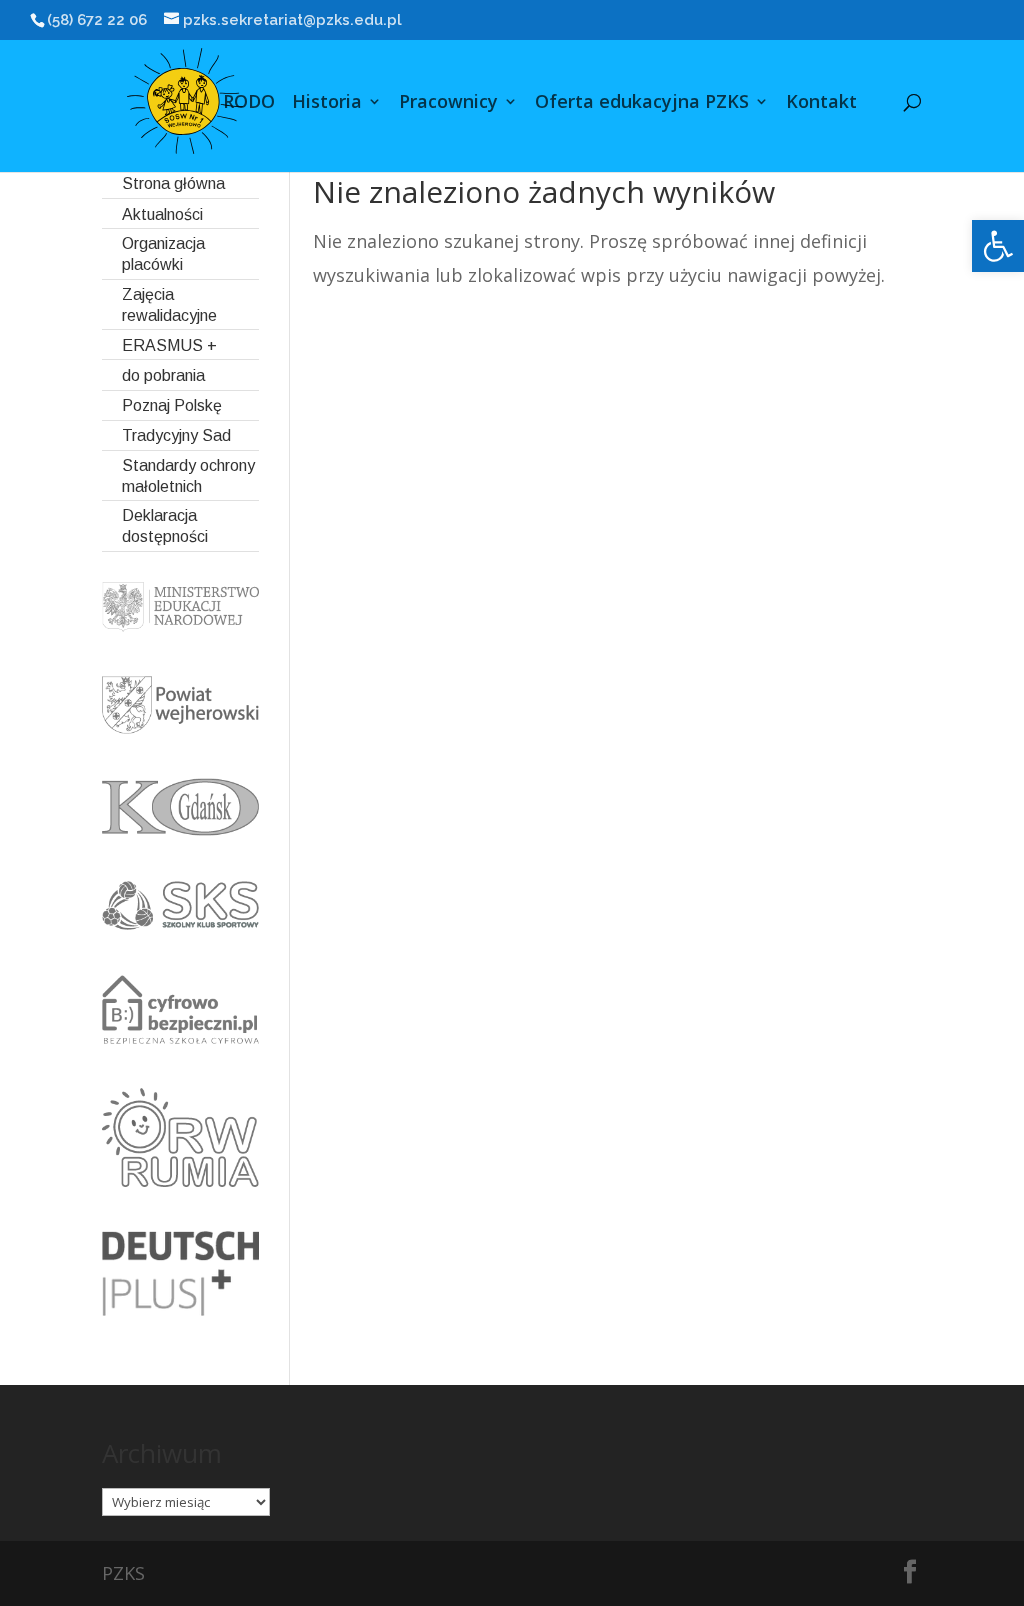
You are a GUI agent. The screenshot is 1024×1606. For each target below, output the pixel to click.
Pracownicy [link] (448, 103)
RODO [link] (249, 103)
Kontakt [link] (821, 103)
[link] (998, 246)
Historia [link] (327, 103)
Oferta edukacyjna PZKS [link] (642, 103)
